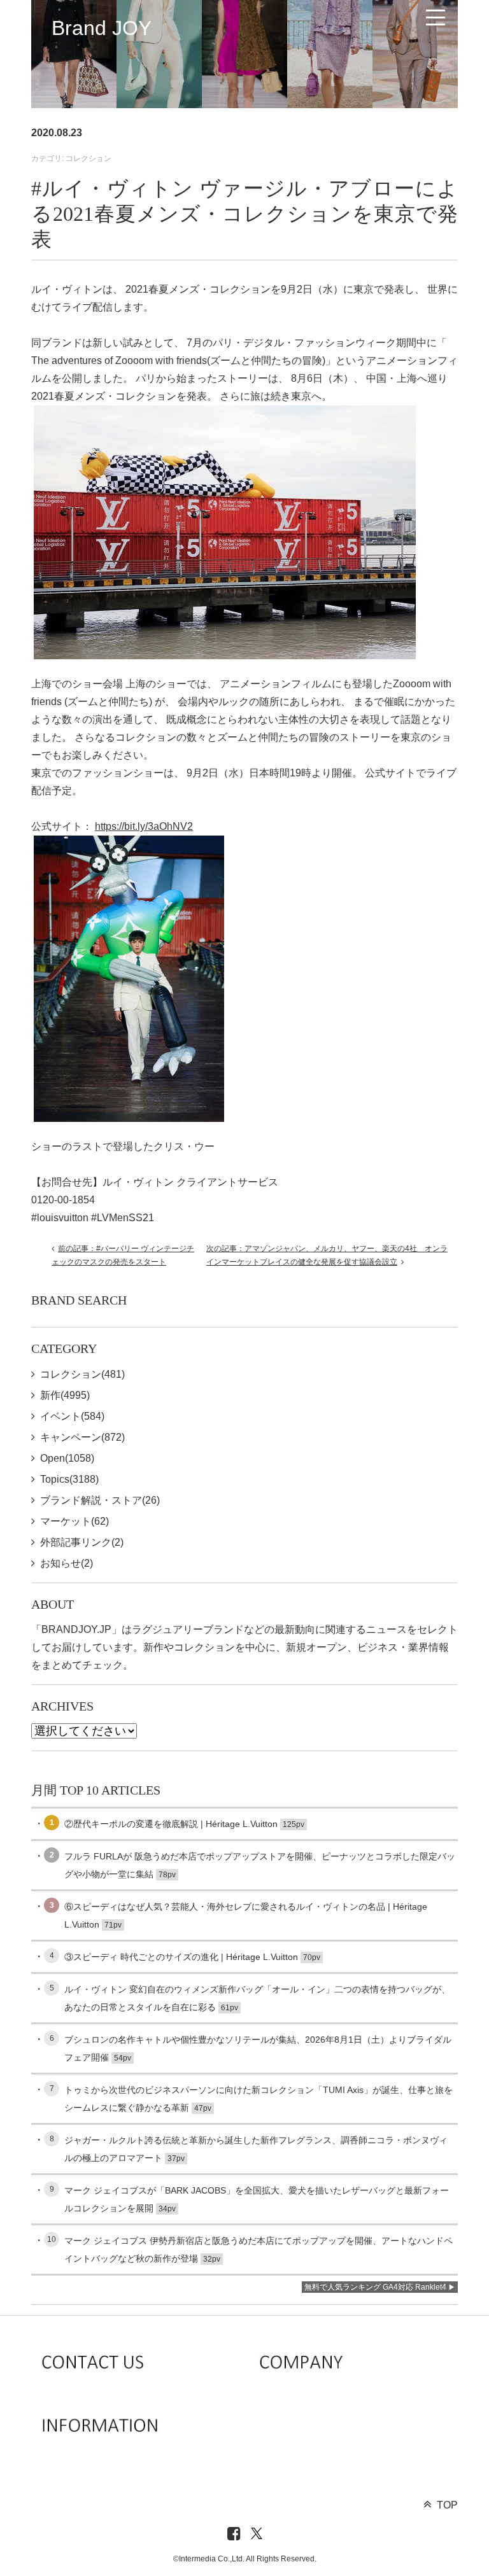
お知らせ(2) (67, 1563)
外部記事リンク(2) (82, 1542)
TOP (447, 2505)
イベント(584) (72, 1416)
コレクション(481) (82, 1374)
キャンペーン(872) (82, 1437)
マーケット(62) (74, 1521)
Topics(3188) (69, 1479)
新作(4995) (65, 1395)
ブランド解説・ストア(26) (100, 1500)
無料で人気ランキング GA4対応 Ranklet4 (375, 2287)
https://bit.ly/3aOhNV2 (144, 826)
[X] (257, 2534)
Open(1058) (67, 1458)
